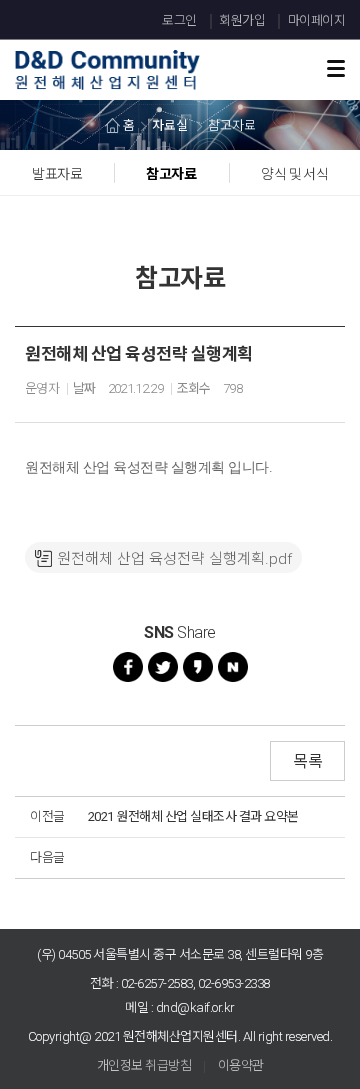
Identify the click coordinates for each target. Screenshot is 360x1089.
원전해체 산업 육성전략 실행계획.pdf (174, 559)
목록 (307, 761)
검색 (304, 42)
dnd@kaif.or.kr (195, 1007)
